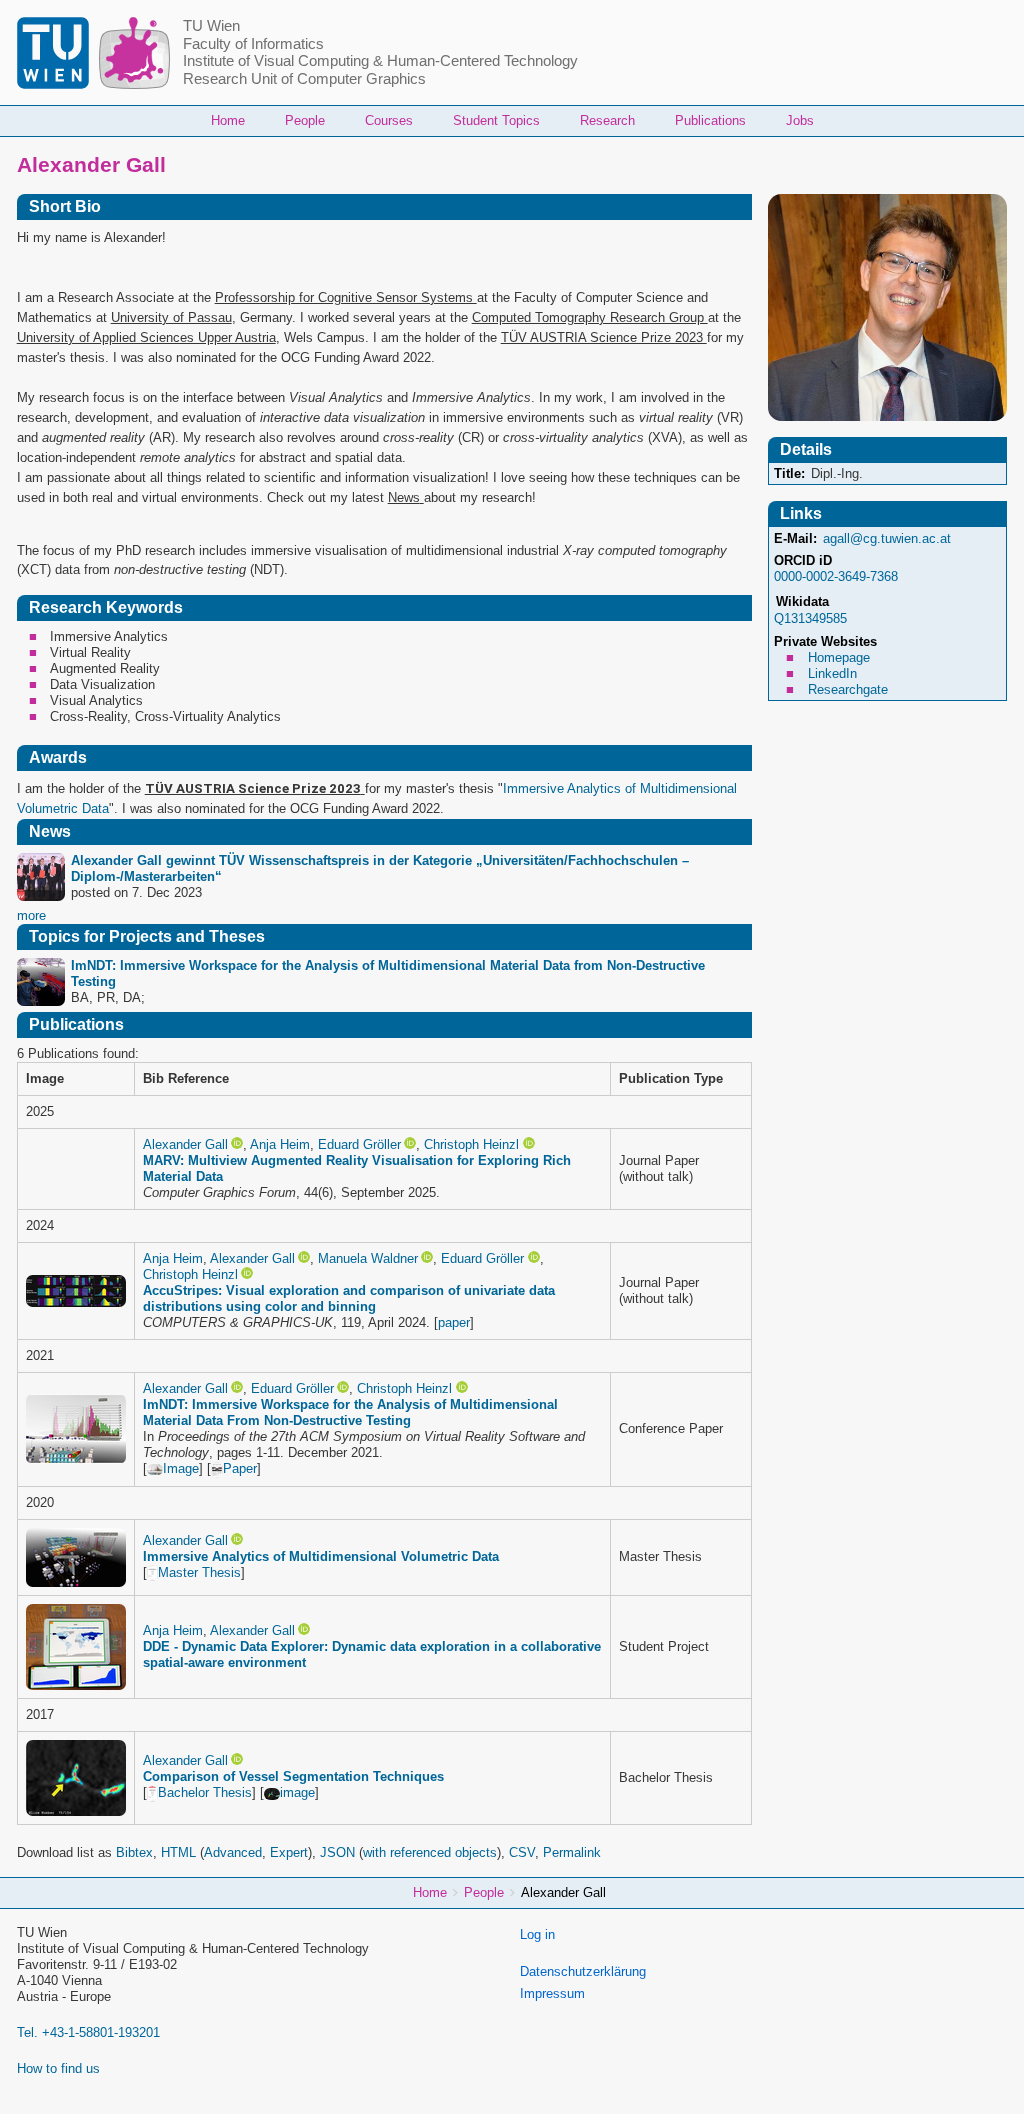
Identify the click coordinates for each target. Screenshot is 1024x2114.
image (297, 1792)
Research (607, 120)
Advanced (233, 1852)
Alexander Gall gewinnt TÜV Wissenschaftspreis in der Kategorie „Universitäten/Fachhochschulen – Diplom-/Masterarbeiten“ (380, 868)
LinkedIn (832, 673)
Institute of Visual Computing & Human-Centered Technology (380, 61)
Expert (289, 1852)
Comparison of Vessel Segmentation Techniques (293, 1776)
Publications (710, 120)
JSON (337, 1852)
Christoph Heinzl (471, 1144)
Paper (240, 1468)
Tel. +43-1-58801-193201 (88, 2032)
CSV (522, 1852)
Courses (389, 120)
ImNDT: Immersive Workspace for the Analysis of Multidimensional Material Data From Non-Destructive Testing (350, 1412)
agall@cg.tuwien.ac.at (887, 538)
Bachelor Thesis (205, 1792)
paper (454, 1322)
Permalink (572, 1852)
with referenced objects (430, 1852)
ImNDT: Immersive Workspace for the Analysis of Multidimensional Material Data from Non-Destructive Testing (388, 973)
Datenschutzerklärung (583, 1971)
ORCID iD (803, 560)
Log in (537, 1934)
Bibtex (134, 1852)
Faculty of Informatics (253, 44)
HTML (178, 1852)
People (305, 120)
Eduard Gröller (359, 1144)
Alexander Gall (185, 1144)
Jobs (800, 120)
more (31, 915)
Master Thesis (199, 1572)
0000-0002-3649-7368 (836, 576)
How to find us (58, 2068)
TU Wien (211, 26)
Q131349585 (810, 618)
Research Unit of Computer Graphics (304, 79)
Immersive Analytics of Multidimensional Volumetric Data (321, 1556)
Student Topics (496, 120)
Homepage (839, 657)
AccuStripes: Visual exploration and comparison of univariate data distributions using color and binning (349, 1298)
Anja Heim (280, 1144)
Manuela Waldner (368, 1258)
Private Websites (825, 641)
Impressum (552, 1993)
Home (228, 120)
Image (181, 1468)
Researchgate (848, 689)
